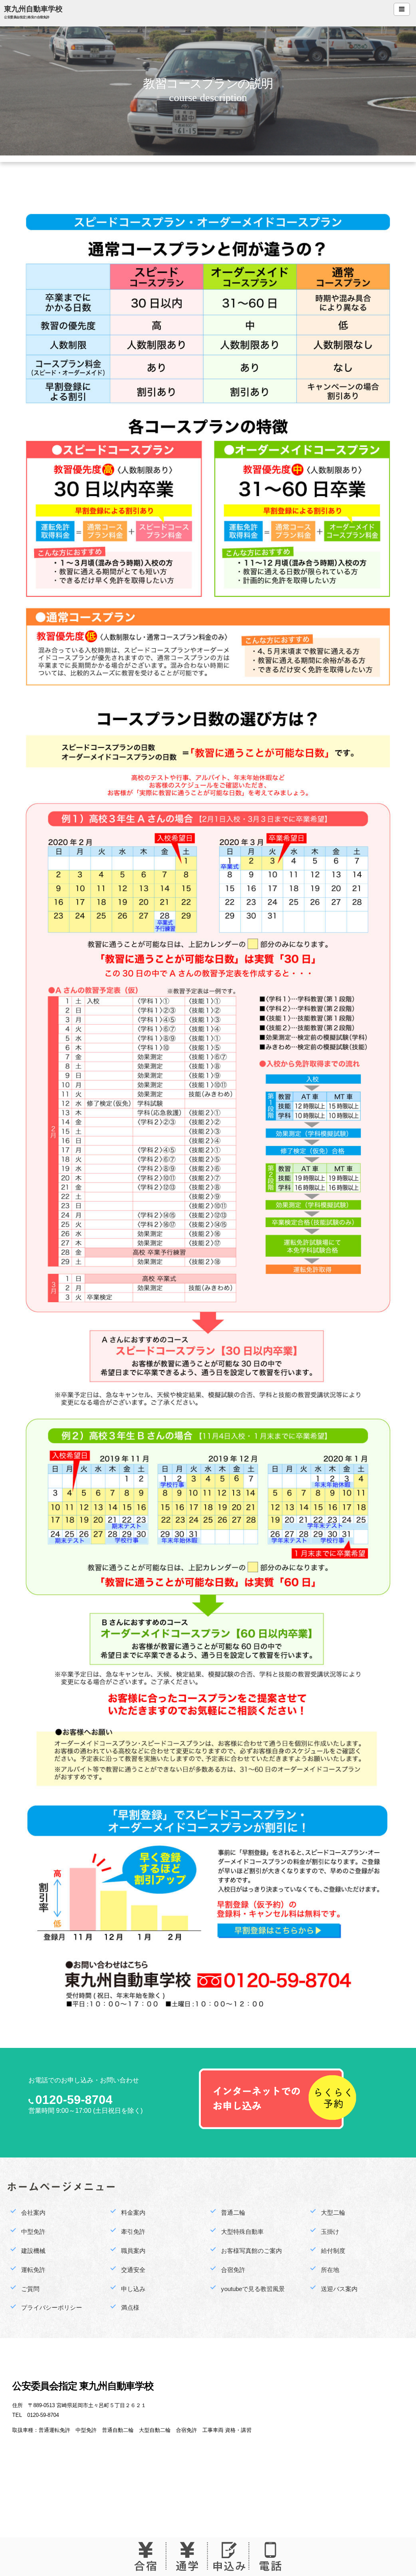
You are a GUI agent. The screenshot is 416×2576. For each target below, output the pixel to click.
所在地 (330, 2270)
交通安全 (133, 2270)
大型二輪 (333, 2212)
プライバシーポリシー (52, 2307)
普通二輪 (233, 2212)
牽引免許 (133, 2232)
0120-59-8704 (74, 2100)
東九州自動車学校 (33, 9)
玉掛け (330, 2232)
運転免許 (33, 2270)
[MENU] (402, 9)
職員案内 (133, 2251)
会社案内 (33, 2212)
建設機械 (33, 2251)
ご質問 (30, 2289)
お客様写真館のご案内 (251, 2251)
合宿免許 (233, 2270)
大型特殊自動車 (242, 2232)
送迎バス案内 (339, 2289)
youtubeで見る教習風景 (253, 2289)
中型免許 (33, 2232)
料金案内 (133, 2212)
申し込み (133, 2289)
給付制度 (333, 2251)
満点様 (130, 2307)
